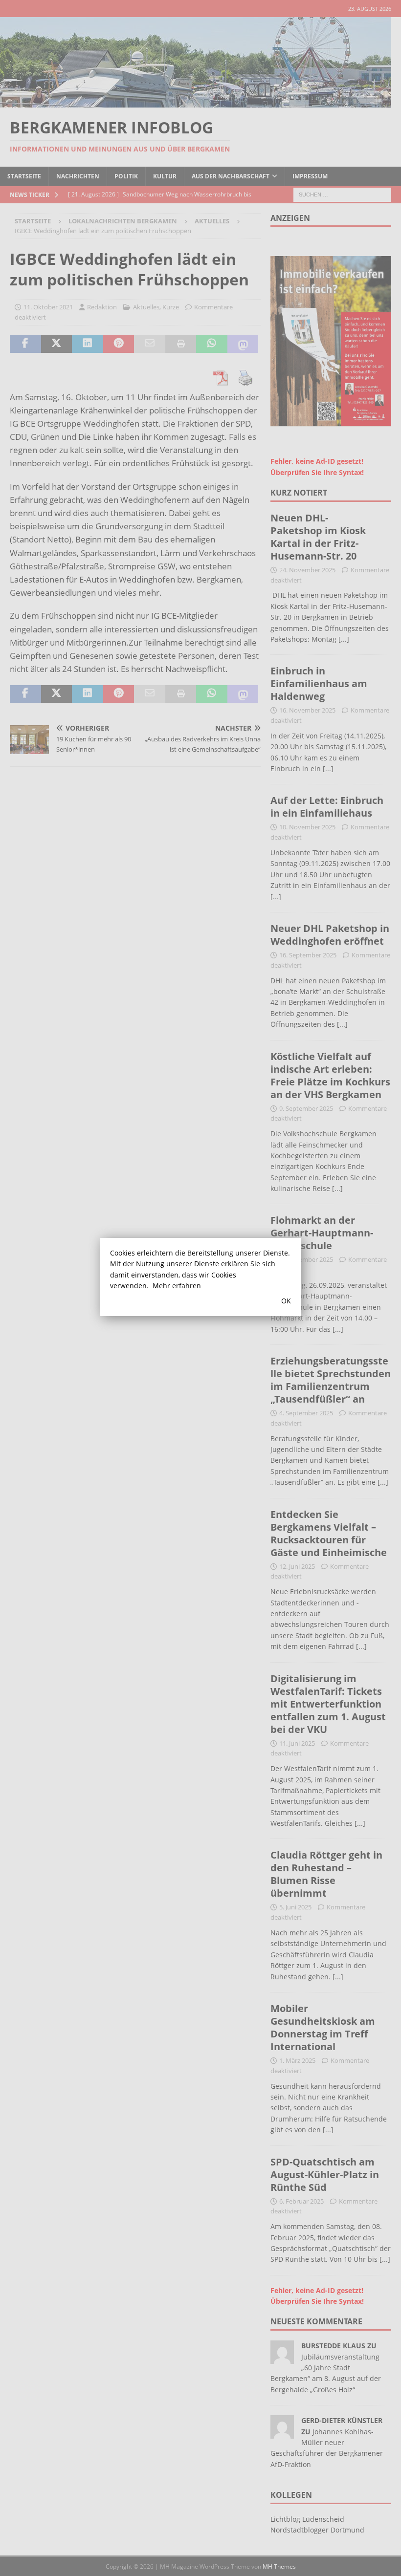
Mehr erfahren (177, 1286)
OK (286, 1301)
